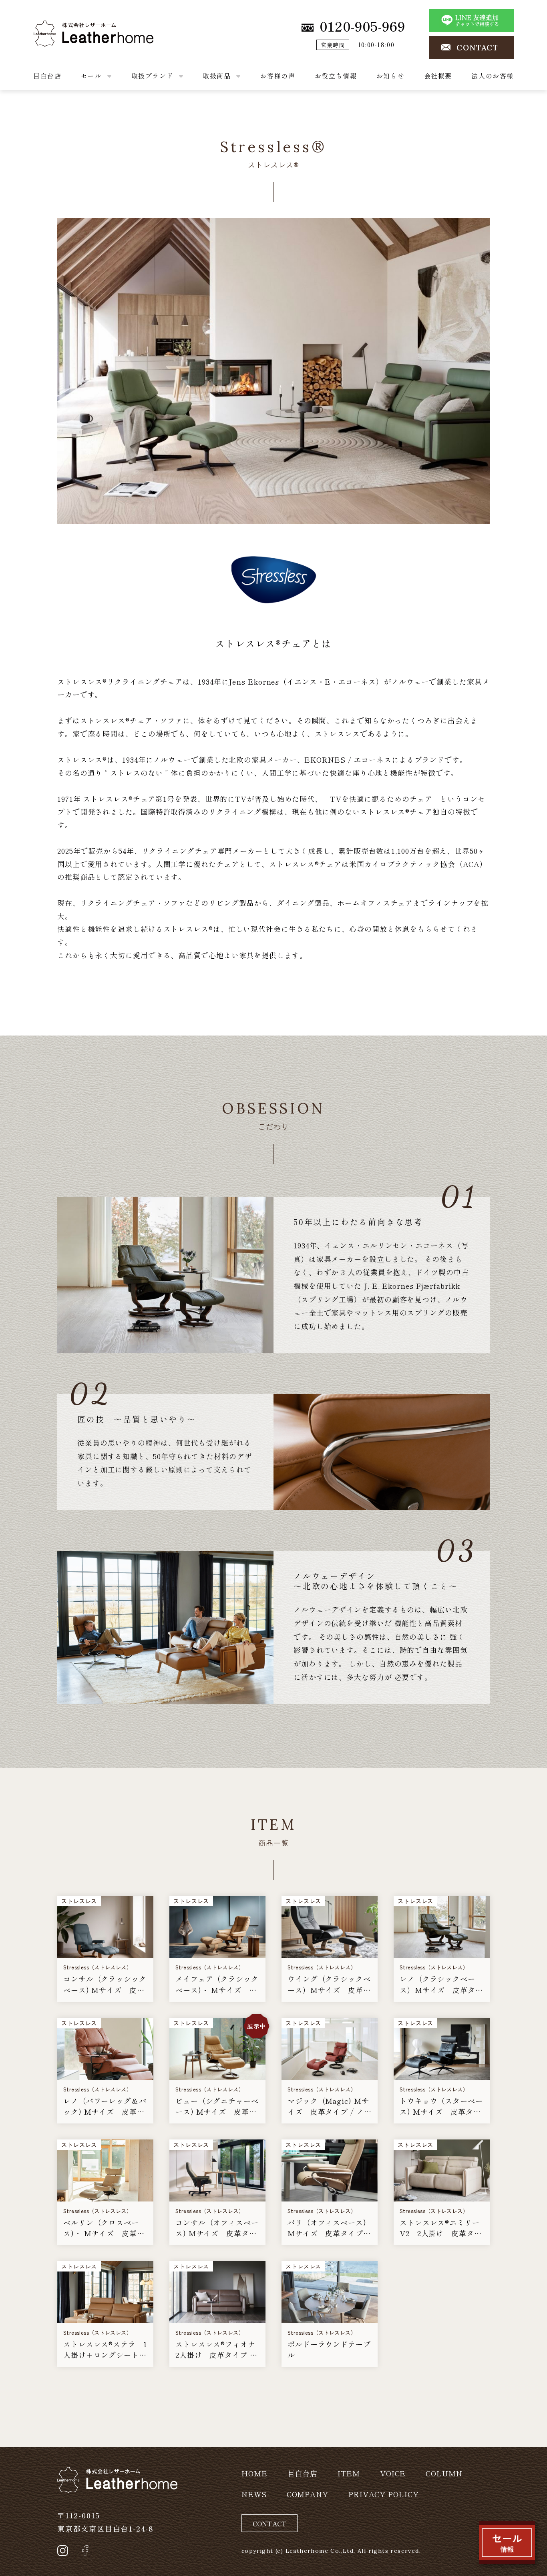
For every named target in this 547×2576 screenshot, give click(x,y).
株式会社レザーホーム (71, 27)
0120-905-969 (362, 26)
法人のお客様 (493, 76)
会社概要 (438, 76)
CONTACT (478, 48)
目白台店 (47, 76)
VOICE (393, 2473)
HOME (254, 2473)
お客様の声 (278, 76)
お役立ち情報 (336, 76)
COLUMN (444, 2473)
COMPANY (308, 2494)
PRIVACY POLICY (384, 2494)
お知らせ (390, 76)
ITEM (349, 2473)
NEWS (254, 2494)
